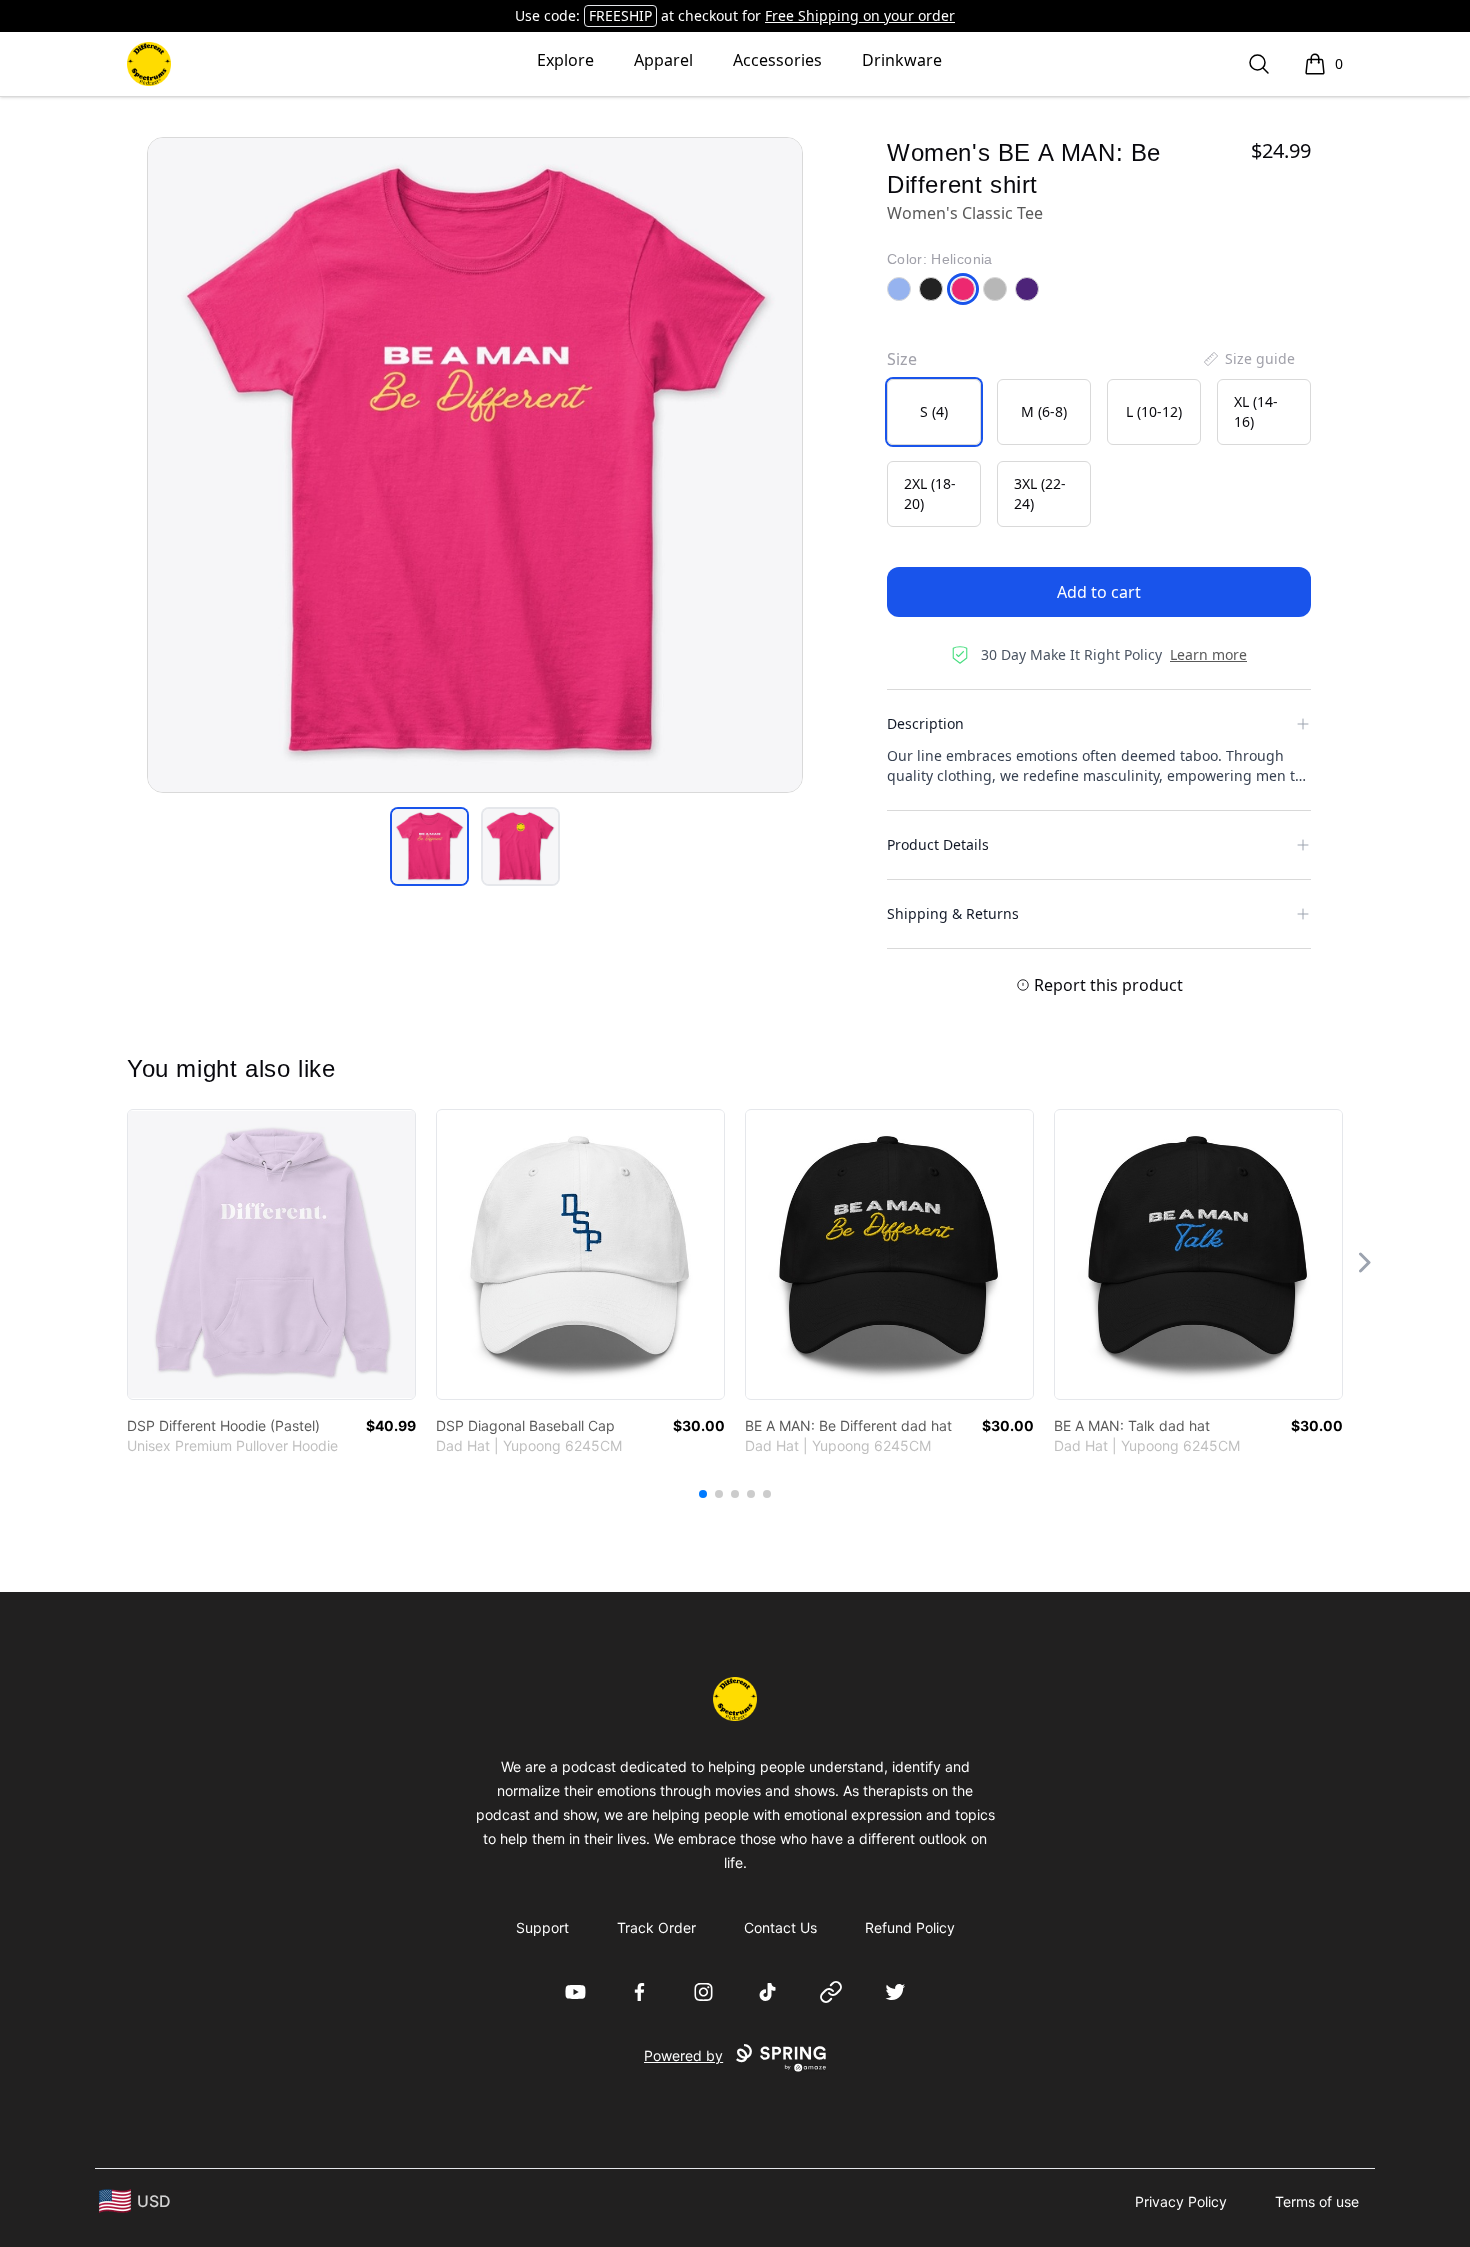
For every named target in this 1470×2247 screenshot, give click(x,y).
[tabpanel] (475, 465)
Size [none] (902, 359)
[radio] (934, 412)
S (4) (934, 411)
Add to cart (1099, 592)
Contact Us (780, 1927)
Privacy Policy (1181, 2201)
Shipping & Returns (953, 913)
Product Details (938, 844)
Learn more (1208, 654)
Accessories (777, 60)
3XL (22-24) (1040, 493)
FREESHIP (620, 15)
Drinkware (902, 60)
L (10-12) (1154, 411)
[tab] (429, 846)
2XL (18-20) (930, 493)
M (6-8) (1044, 411)
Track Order (656, 1927)
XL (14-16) (1256, 411)
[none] (1248, 359)
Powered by (683, 2055)
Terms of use (1317, 2201)
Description (925, 723)
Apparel (663, 60)
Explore (565, 60)
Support (542, 1927)
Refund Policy (910, 1927)
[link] (271, 1254)
